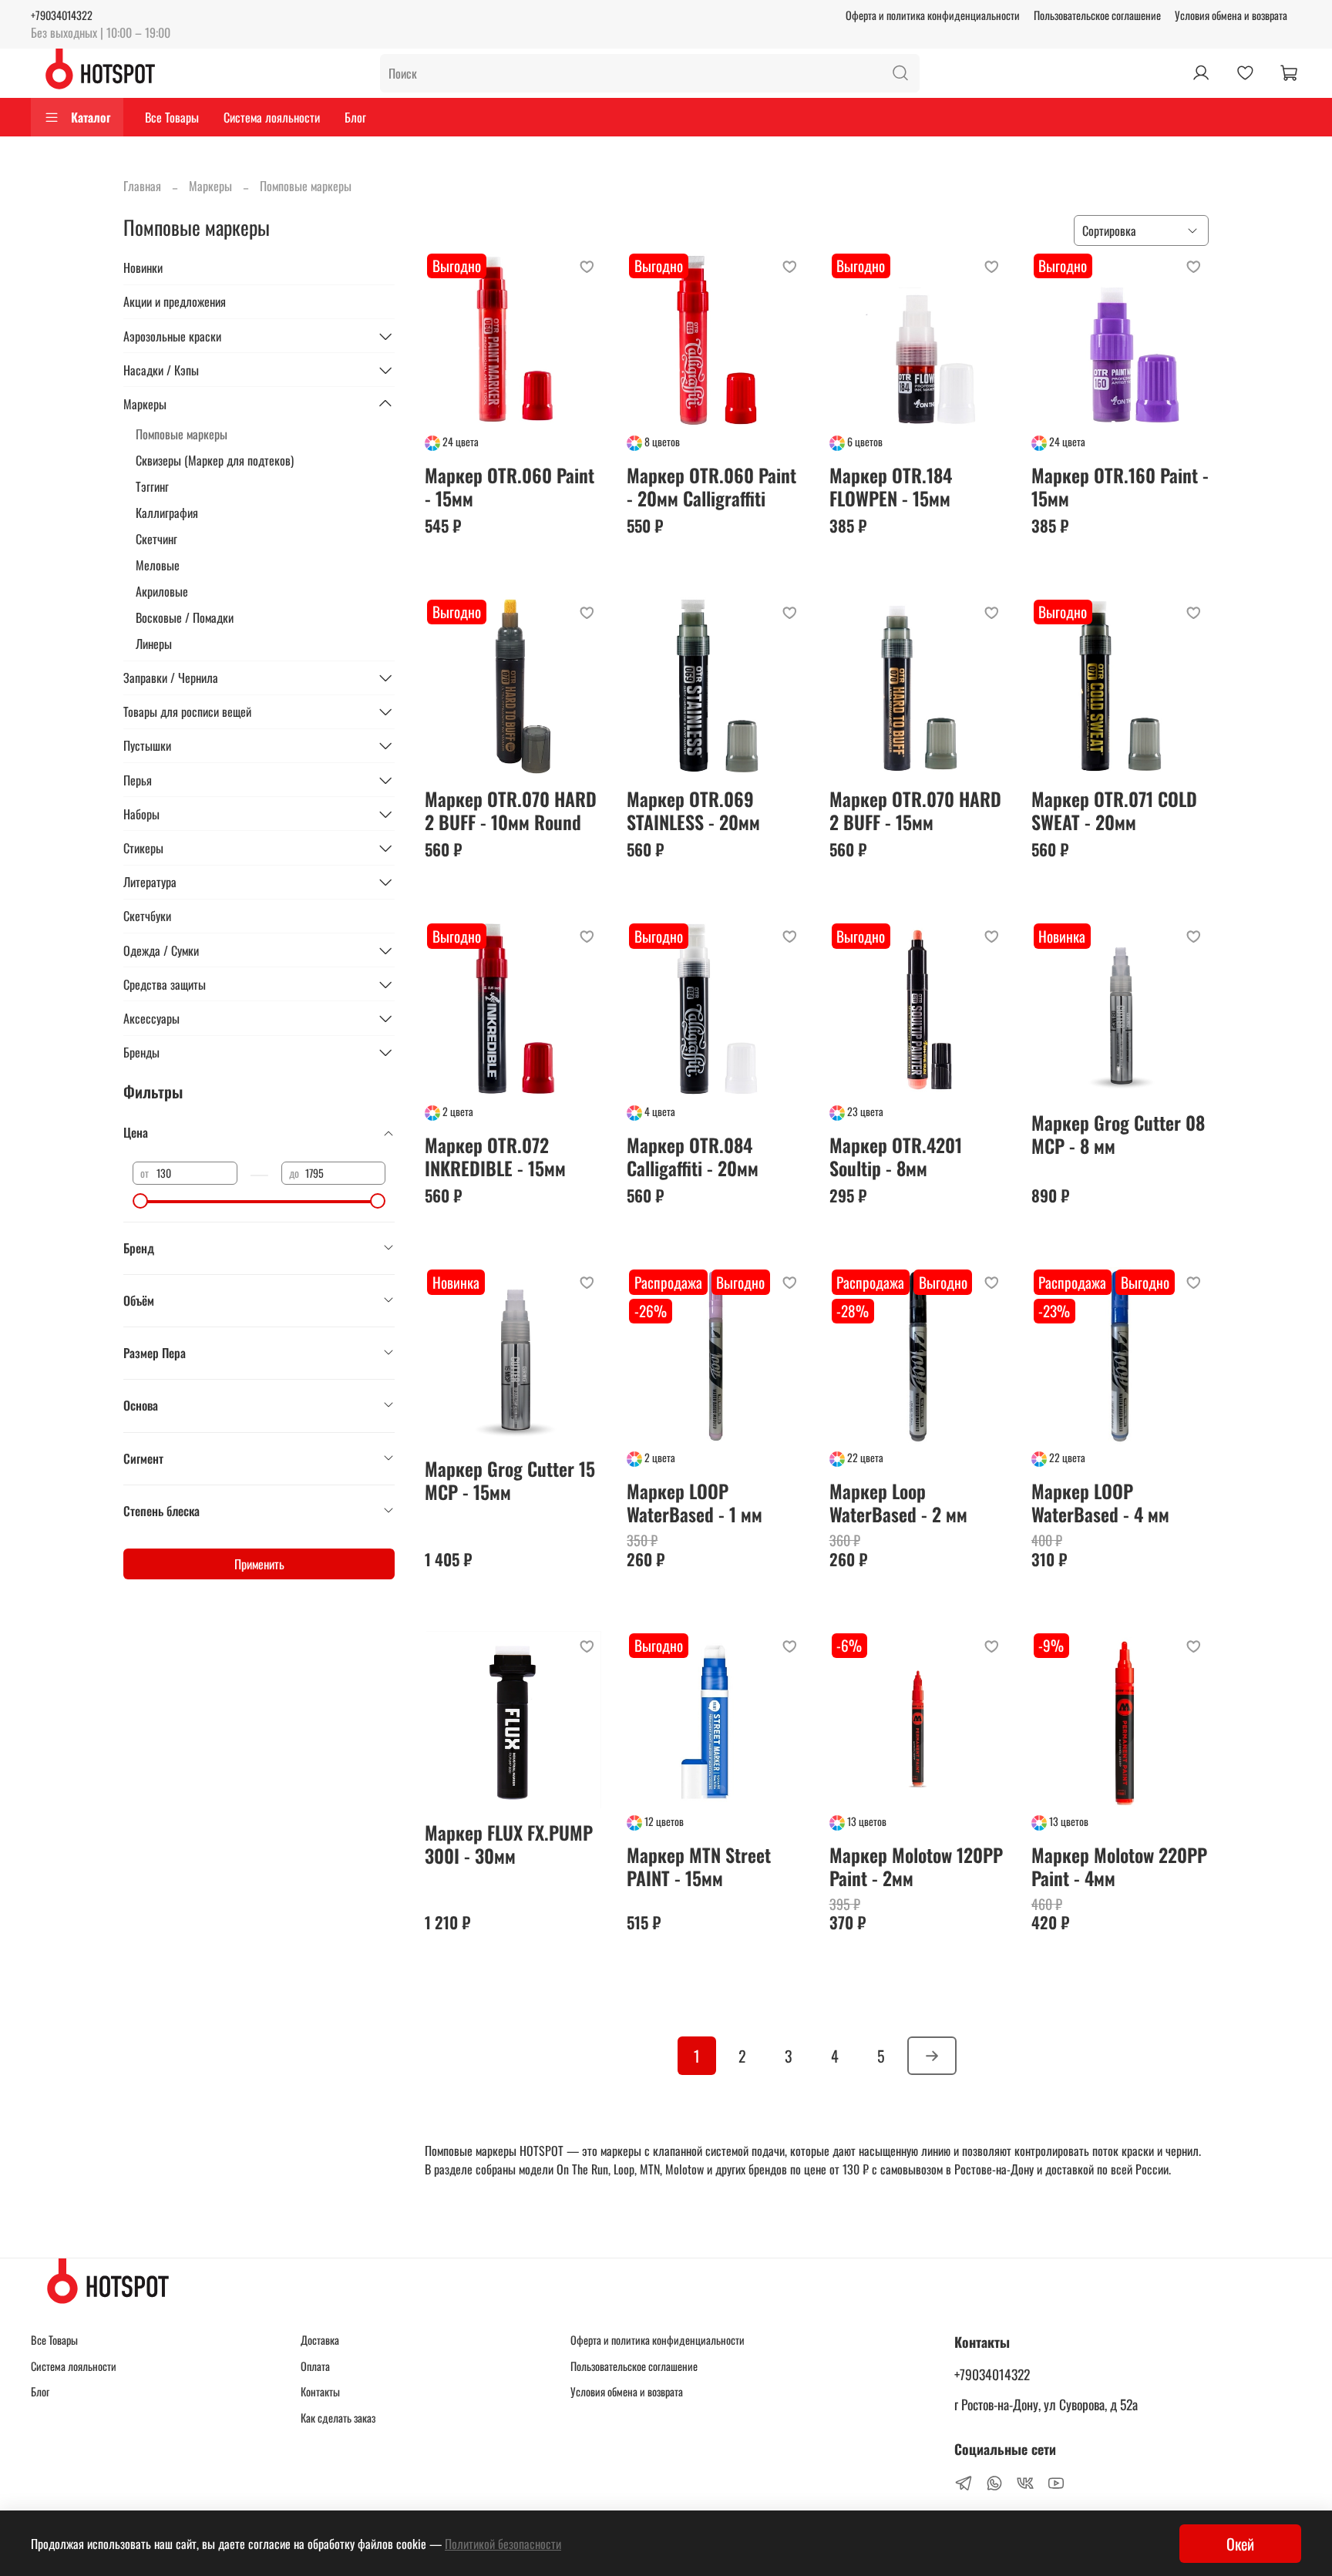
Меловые (158, 565)
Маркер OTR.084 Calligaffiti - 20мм (693, 1156)
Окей (1240, 2544)
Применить (259, 1564)
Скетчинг (156, 539)
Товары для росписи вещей (187, 711)
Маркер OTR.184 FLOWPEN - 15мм (891, 486)
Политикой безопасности (503, 2544)
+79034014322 (62, 15)
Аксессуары (151, 1018)
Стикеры (143, 848)
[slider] (140, 1201)
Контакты (320, 2391)
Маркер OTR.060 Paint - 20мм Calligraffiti (711, 486)
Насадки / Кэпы (161, 370)
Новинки (143, 267)
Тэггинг (152, 486)
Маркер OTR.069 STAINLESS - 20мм (693, 810)
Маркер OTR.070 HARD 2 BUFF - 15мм (915, 810)
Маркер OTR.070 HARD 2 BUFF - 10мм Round (511, 810)
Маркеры (210, 186)
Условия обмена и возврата (1231, 15)
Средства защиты (165, 984)
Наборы (141, 814)
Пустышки (147, 745)
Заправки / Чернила (171, 678)
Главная (142, 186)
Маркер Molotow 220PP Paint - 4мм (1119, 1866)
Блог (355, 117)
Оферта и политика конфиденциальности (933, 15)
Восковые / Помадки (185, 617)
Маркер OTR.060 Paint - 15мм (510, 486)
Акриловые (162, 591)
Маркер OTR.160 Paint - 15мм (1120, 486)
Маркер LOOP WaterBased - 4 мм (1100, 1502)
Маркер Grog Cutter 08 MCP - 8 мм (1118, 1134)
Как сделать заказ (338, 2418)
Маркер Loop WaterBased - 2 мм (898, 1502)
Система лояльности (272, 117)
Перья (138, 780)
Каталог (91, 117)
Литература (150, 882)
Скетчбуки (147, 916)
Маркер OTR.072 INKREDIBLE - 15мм (495, 1156)
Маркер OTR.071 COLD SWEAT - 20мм (1114, 810)
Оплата (315, 2366)
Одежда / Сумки (161, 950)
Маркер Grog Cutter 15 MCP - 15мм (510, 1480)
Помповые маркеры (182, 434)
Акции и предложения (175, 301)
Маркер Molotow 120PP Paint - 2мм (916, 1866)
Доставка (320, 2340)
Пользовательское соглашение (1097, 15)
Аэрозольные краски (172, 336)
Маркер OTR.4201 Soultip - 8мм (896, 1156)
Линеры (154, 644)
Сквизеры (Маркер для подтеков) (215, 460)
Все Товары (172, 117)
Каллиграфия (167, 513)
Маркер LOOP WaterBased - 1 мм (695, 1502)
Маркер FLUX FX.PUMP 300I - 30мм (509, 1844)
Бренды (141, 1052)
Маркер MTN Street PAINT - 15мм (699, 1866)
